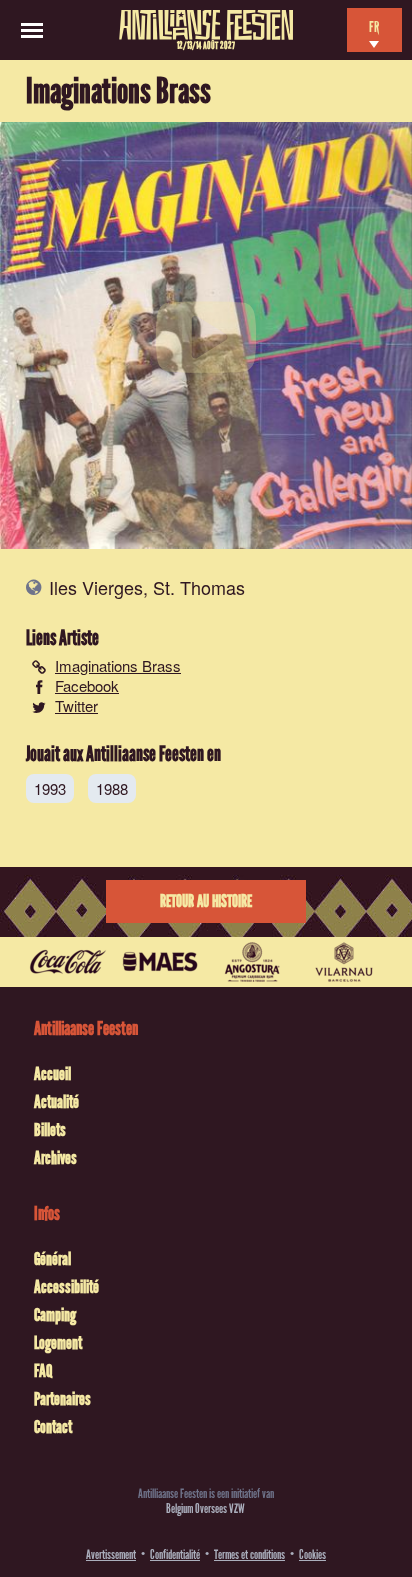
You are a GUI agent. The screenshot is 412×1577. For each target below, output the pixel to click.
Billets (50, 1130)
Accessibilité (66, 1287)
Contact (53, 1427)
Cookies (312, 1554)
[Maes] (160, 962)
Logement (58, 1343)
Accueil (52, 1074)
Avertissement (111, 1554)
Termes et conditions (249, 1554)
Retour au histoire (206, 901)
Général (52, 1259)
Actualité (56, 1102)
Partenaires (62, 1399)
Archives (55, 1158)
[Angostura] (252, 962)
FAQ (43, 1371)
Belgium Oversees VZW (205, 1508)
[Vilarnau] (344, 962)
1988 (112, 788)
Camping (55, 1315)
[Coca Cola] (68, 962)
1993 (50, 788)
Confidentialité (175, 1554)
